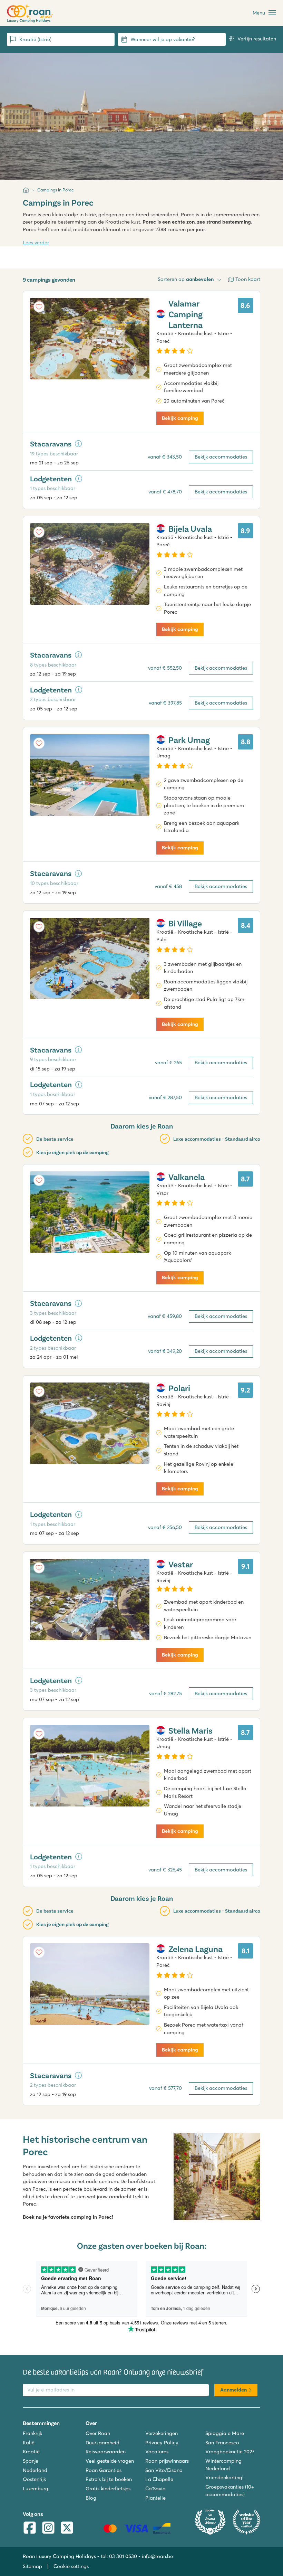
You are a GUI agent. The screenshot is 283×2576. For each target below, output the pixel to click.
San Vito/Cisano (164, 2470)
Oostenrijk (34, 2479)
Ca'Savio (155, 2489)
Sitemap (32, 2566)
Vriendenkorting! (224, 2478)
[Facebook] (30, 2528)
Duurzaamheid (103, 2443)
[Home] (26, 190)
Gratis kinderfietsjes (108, 2489)
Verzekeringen (162, 2433)
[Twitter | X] (67, 2528)
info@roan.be (157, 2556)
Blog (91, 2498)
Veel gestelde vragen (110, 2461)
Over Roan (98, 2433)
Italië (29, 2443)
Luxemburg (36, 2489)
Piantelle (155, 2498)
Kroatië (31, 2452)
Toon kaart (248, 279)
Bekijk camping (180, 418)
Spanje (31, 2461)
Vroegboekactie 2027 (230, 2452)
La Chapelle (159, 2479)
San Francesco (222, 2443)
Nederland (35, 2470)
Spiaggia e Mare (225, 2433)
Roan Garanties (104, 2470)
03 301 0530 (123, 2556)
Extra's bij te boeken (109, 2479)
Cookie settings (71, 2566)
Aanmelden (233, 2390)
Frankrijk (32, 2433)
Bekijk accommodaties (221, 457)
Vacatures (157, 2452)
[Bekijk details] (78, 444)
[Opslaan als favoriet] (39, 307)
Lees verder (36, 243)
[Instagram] (48, 2528)
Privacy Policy (162, 2443)
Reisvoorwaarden (106, 2452)
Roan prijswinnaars (167, 2461)
